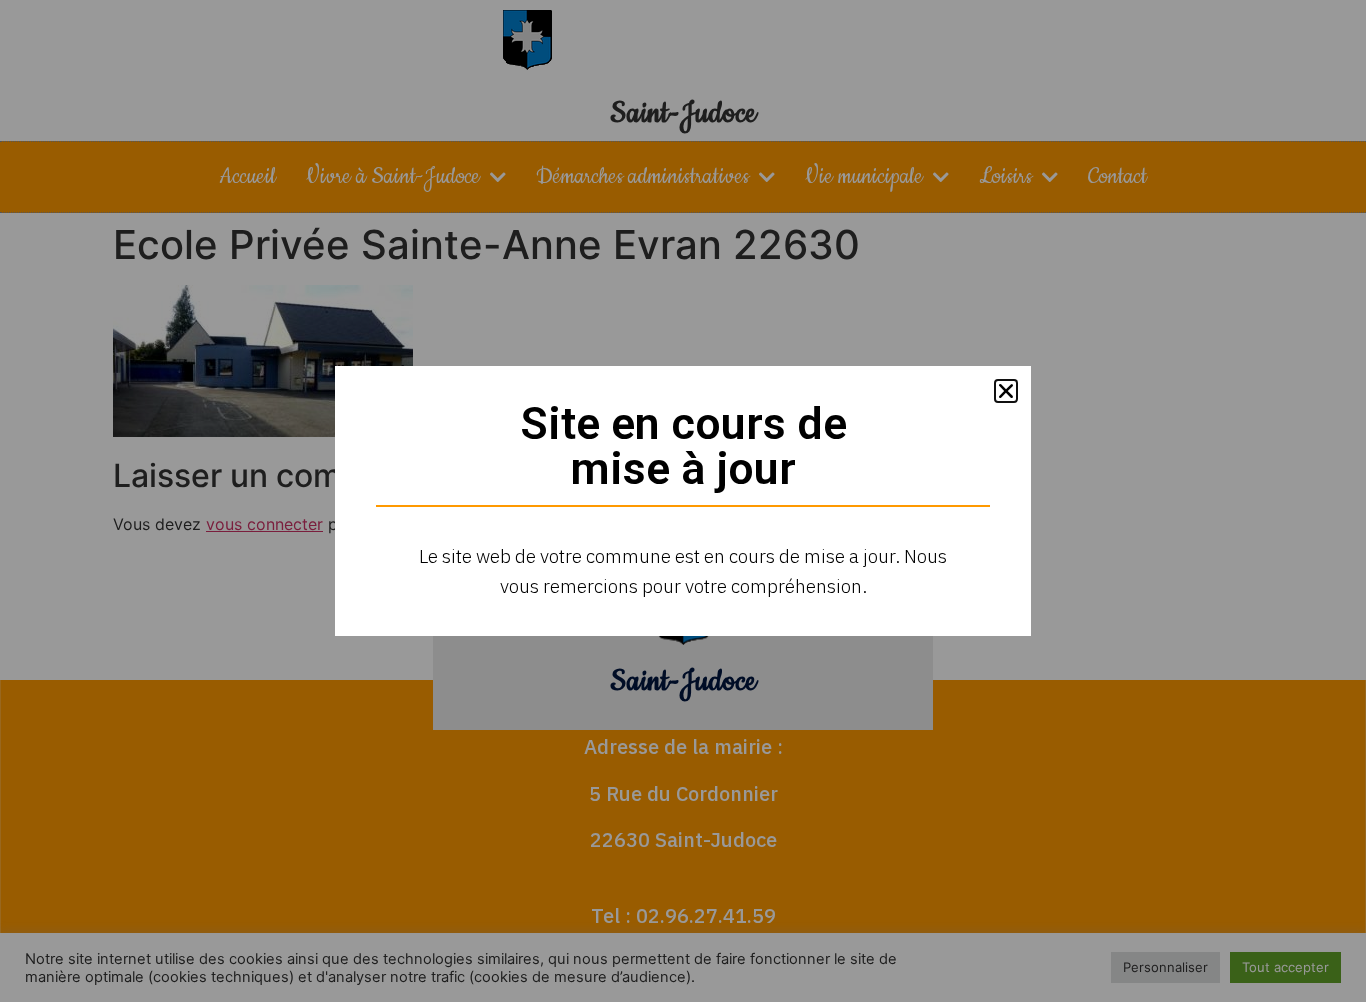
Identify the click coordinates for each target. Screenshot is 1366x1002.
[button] (1006, 391)
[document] (683, 501)
